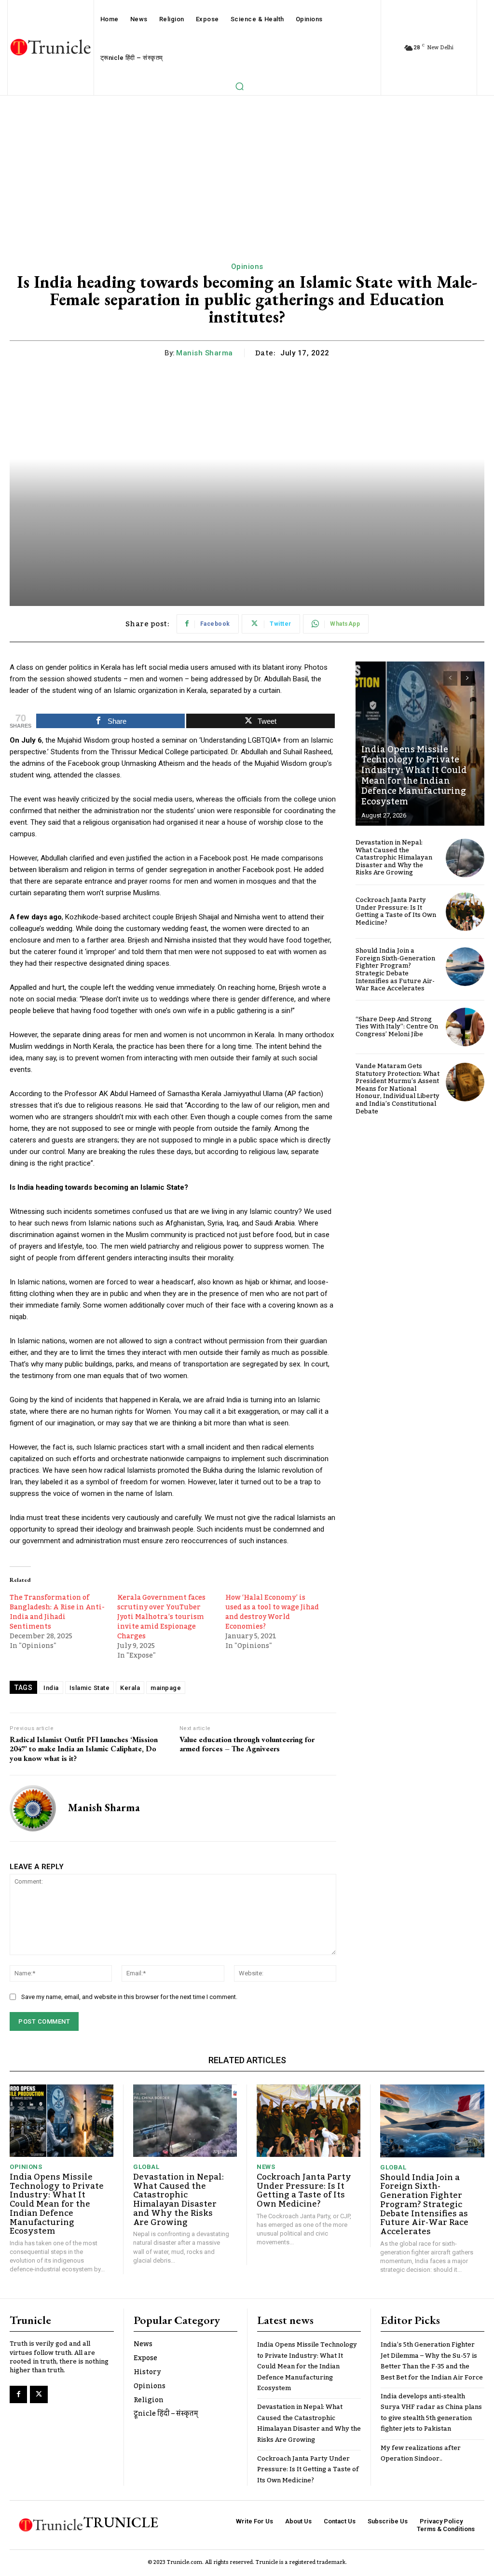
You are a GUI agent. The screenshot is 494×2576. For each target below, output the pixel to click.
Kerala (130, 1688)
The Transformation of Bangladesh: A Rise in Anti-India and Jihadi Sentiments (57, 1612)
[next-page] (468, 678)
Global (146, 2167)
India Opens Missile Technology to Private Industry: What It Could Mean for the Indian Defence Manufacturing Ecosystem (414, 775)
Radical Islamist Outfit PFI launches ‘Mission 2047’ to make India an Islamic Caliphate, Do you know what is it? (84, 1749)
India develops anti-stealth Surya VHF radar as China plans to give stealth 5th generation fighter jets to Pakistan (431, 2413)
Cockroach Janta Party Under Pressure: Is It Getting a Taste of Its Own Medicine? (396, 911)
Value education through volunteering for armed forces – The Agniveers (247, 1744)
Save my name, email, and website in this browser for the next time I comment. (129, 1997)
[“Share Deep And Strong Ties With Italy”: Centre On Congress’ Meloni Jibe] (465, 1027)
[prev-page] (450, 678)
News (266, 2167)
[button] (239, 86)
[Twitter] (39, 2394)
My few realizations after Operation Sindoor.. (421, 2453)
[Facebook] (18, 2394)
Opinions (247, 267)
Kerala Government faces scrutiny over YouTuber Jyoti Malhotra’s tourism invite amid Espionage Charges (161, 1617)
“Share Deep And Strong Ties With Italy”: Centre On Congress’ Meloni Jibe (397, 1027)
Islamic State (90, 1688)
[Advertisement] (247, 168)
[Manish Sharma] (33, 1808)
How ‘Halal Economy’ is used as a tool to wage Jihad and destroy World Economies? (272, 1612)
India (51, 1688)
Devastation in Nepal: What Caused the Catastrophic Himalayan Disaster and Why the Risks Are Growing (394, 858)
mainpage (166, 1688)
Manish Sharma (205, 353)
